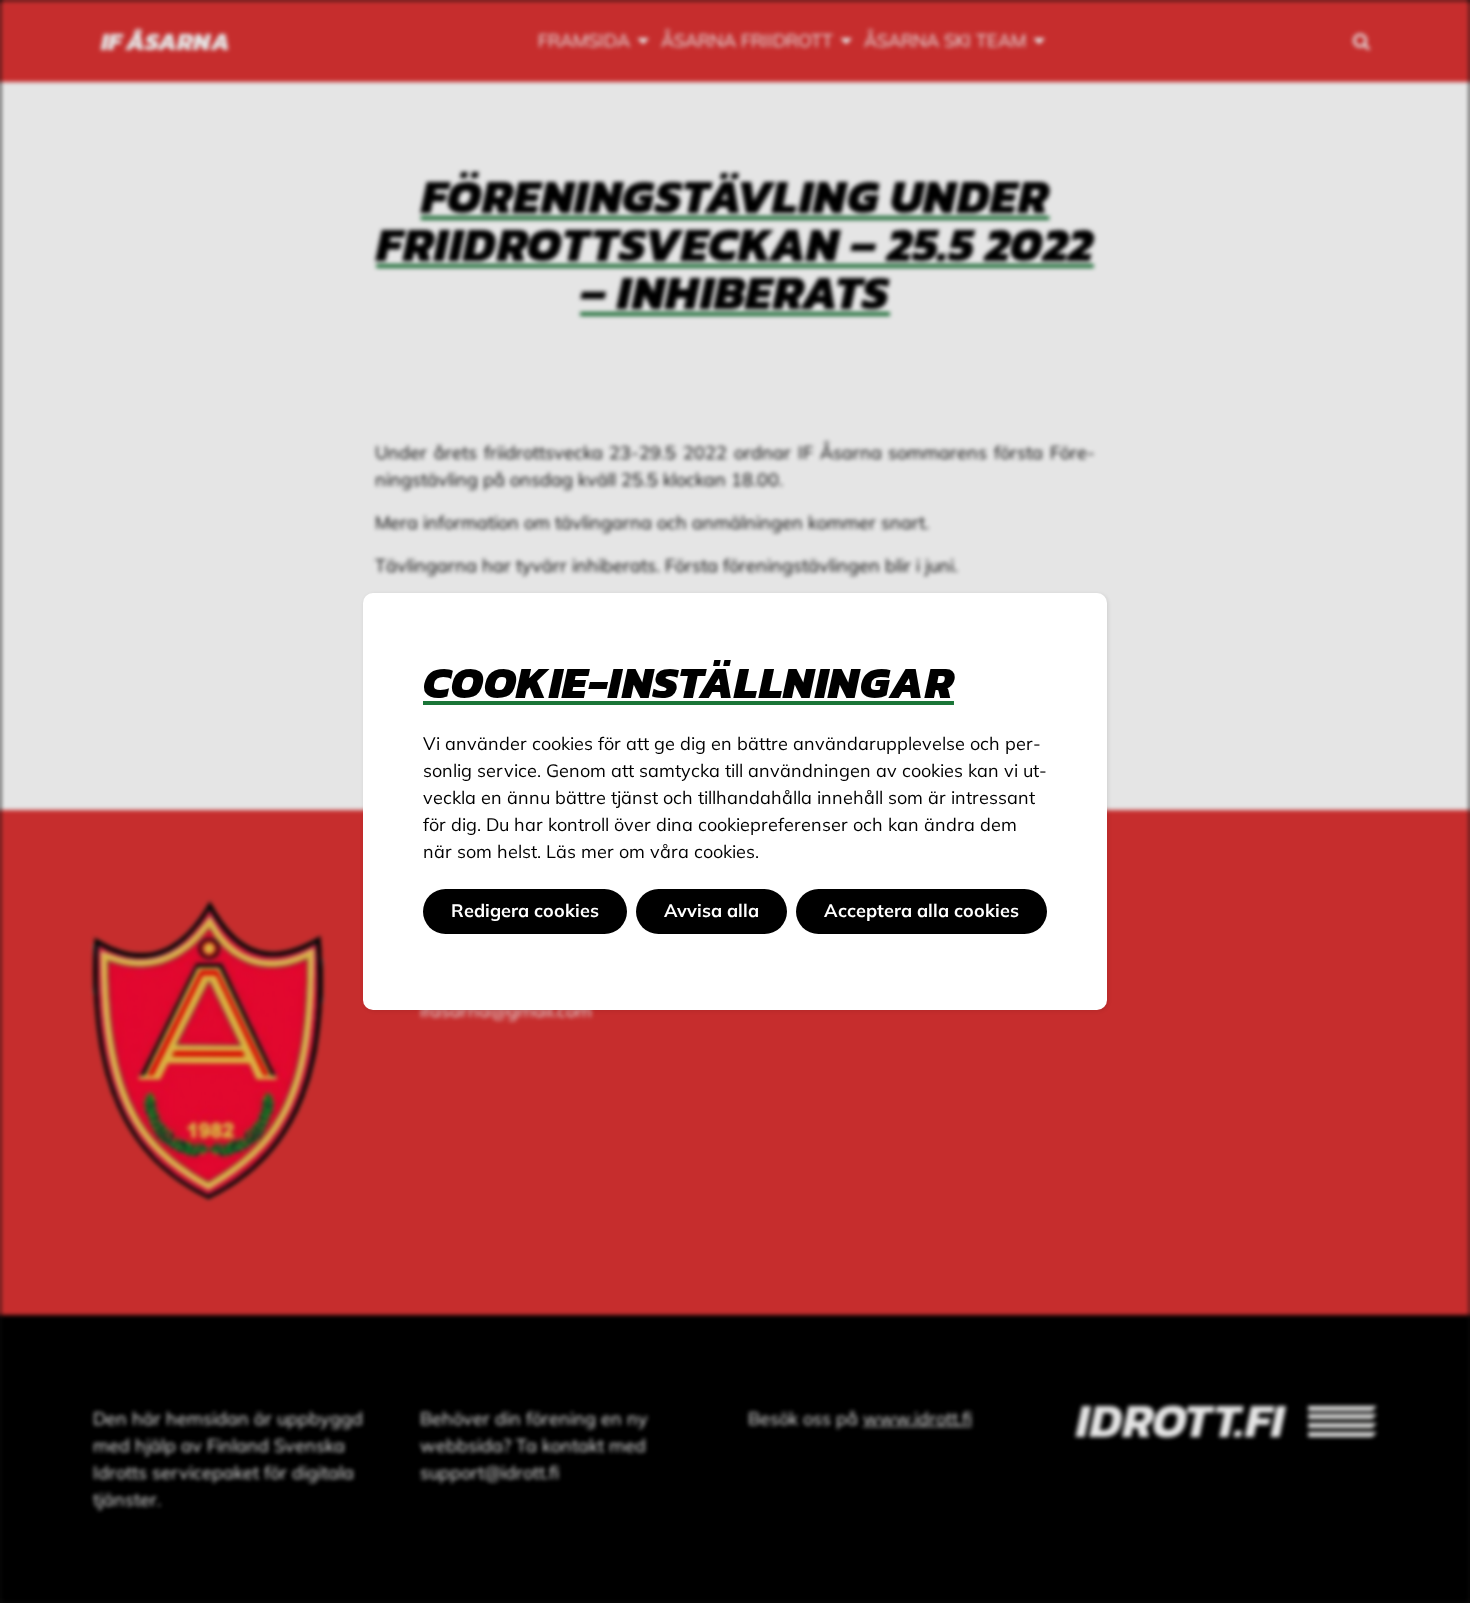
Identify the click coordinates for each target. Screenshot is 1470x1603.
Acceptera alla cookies (921, 910)
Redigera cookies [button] (525, 910)
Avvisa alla (711, 910)
